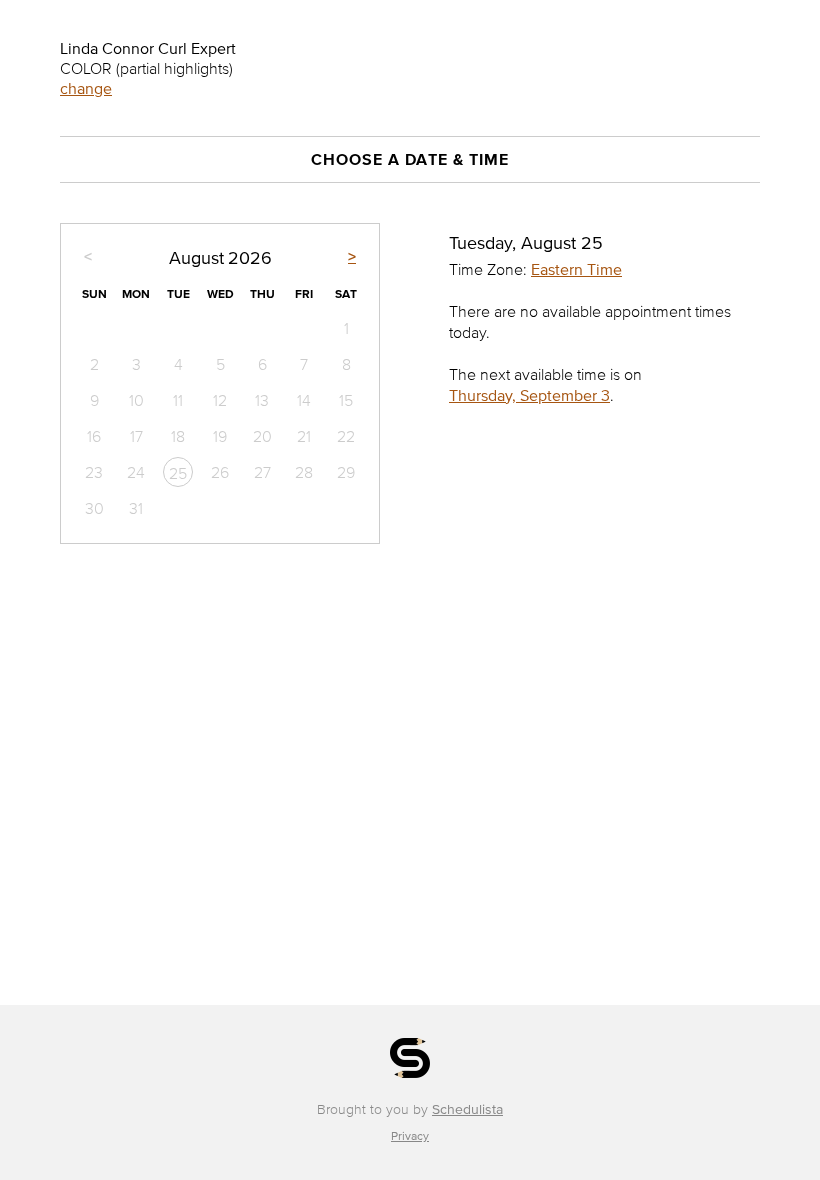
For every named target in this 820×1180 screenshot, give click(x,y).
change (86, 88)
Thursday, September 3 (529, 395)
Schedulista (467, 1109)
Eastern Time (576, 269)
